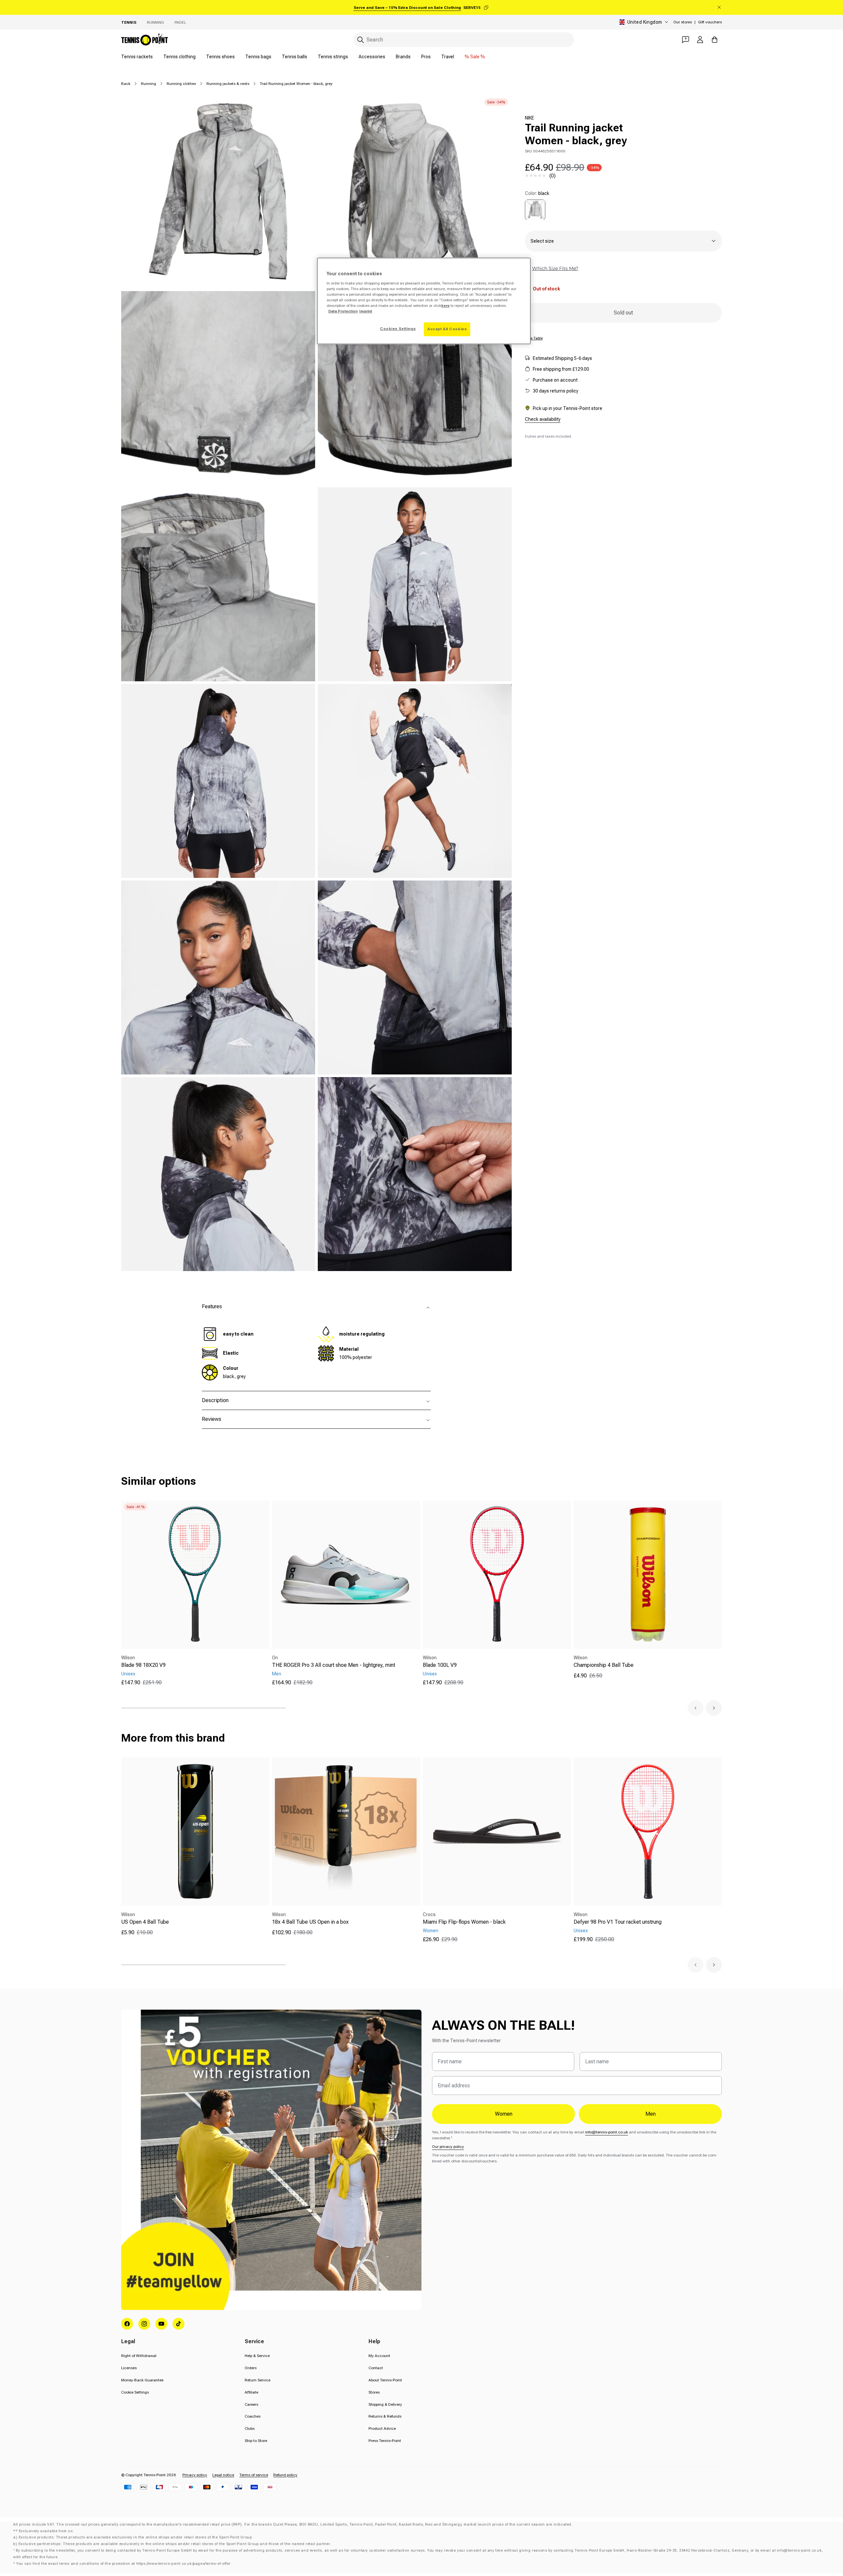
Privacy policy (195, 2475)
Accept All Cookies (447, 329)
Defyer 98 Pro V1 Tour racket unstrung (618, 1922)
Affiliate (251, 2392)
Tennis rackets (137, 57)
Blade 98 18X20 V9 (143, 1665)
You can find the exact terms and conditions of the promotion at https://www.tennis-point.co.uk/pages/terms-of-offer (123, 2564)
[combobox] (464, 40)
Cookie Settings (135, 2392)
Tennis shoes (220, 57)
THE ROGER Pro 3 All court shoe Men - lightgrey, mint (334, 1665)
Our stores (683, 22)
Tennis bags (258, 57)
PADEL (180, 22)
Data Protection (343, 311)
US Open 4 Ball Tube (145, 1922)
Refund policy (285, 2475)
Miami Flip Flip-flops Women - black (464, 1922)
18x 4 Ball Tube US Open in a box (310, 1922)
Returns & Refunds (385, 2416)
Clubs (250, 2428)
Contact (376, 2368)
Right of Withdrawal (139, 2356)
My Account (379, 2356)
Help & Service (257, 2356)
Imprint (366, 311)
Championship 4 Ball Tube (604, 1665)
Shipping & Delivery (385, 2404)
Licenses (129, 2368)
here (445, 306)
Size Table (534, 338)
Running (155, 22)
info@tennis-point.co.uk (607, 2132)
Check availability (543, 419)
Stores (374, 2392)
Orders (251, 2368)
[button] (695, 1708)
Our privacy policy (448, 2147)
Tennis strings (333, 57)
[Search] (361, 40)
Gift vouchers (710, 22)
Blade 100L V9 (440, 1665)
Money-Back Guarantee (142, 2380)
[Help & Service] (686, 40)
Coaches (253, 2416)
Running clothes (181, 84)
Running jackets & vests (228, 84)
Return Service (258, 2380)
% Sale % (475, 57)
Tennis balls (295, 57)
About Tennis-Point (385, 2380)
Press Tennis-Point (385, 2441)
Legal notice (223, 2475)
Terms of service (254, 2475)
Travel (448, 57)
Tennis (129, 22)
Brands (403, 57)
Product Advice (382, 2428)
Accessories (372, 57)
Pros (426, 57)
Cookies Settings (398, 329)
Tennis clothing (179, 57)
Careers (251, 2404)
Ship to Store (256, 2441)
